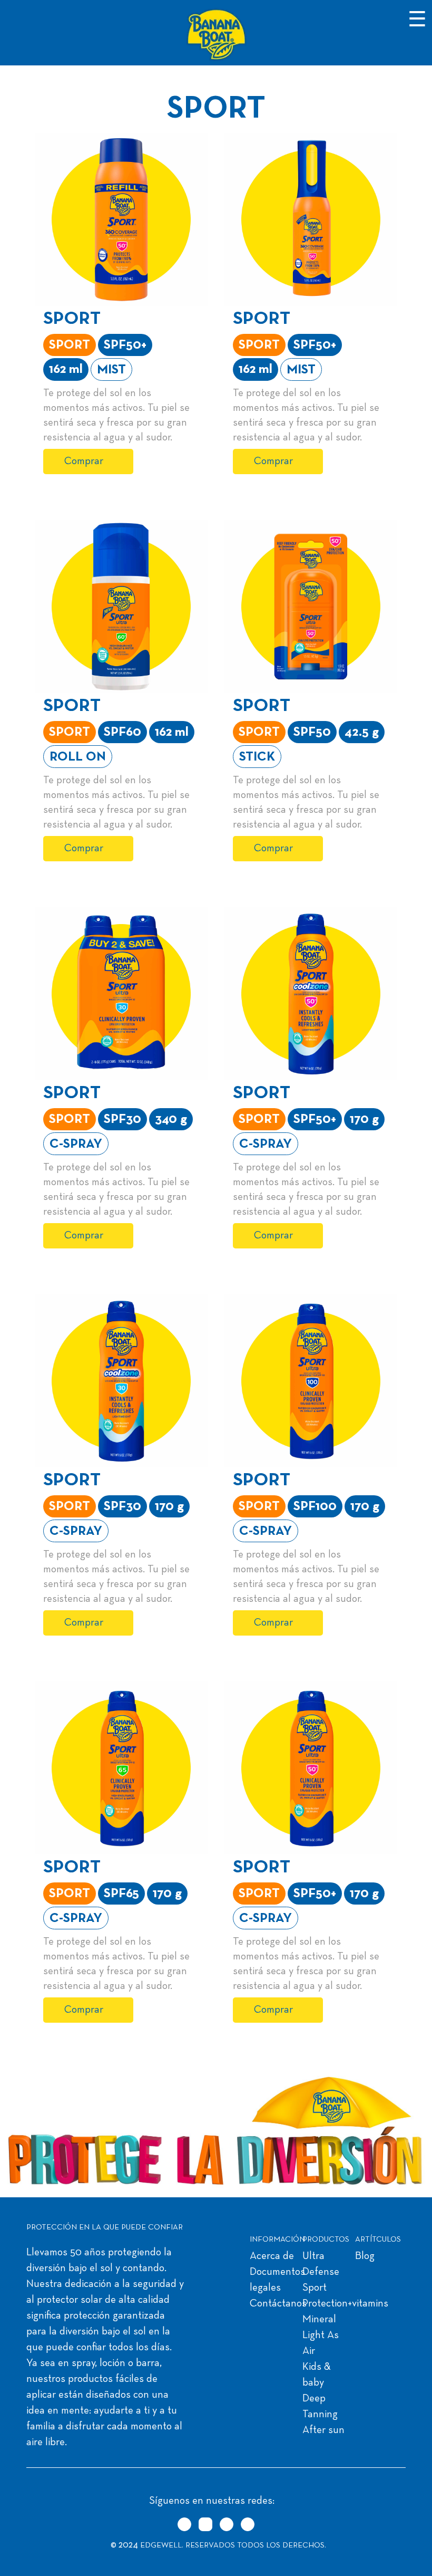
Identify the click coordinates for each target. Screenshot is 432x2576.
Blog (365, 2256)
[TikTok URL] (184, 2524)
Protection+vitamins (345, 2304)
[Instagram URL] (205, 2524)
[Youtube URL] (248, 2524)
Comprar (84, 462)
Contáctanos (278, 2304)
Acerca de (272, 2256)
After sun (323, 2430)
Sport (315, 2288)
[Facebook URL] (227, 2524)
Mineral (319, 2320)
